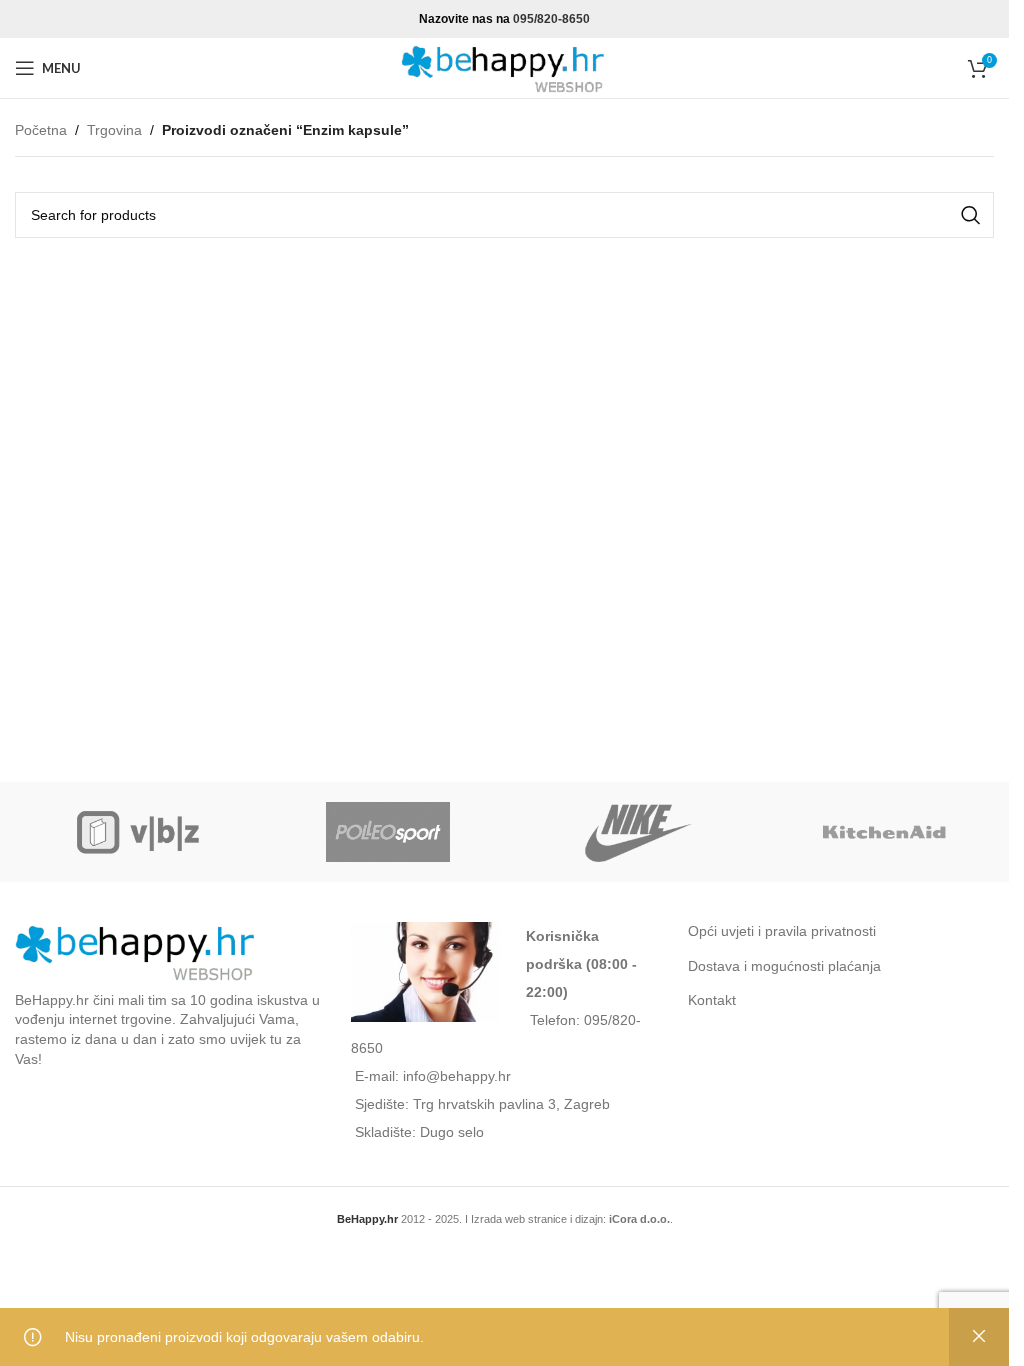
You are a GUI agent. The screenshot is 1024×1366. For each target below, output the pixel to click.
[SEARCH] (971, 215)
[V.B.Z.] (139, 832)
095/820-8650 (551, 19)
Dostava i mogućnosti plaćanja (784, 966)
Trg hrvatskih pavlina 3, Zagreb (511, 1104)
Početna (41, 130)
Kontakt (712, 1000)
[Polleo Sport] (388, 832)
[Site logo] (505, 67)
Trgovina (114, 130)
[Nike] (636, 832)
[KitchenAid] (885, 832)
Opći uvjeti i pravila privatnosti (782, 931)
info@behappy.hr (457, 1076)
